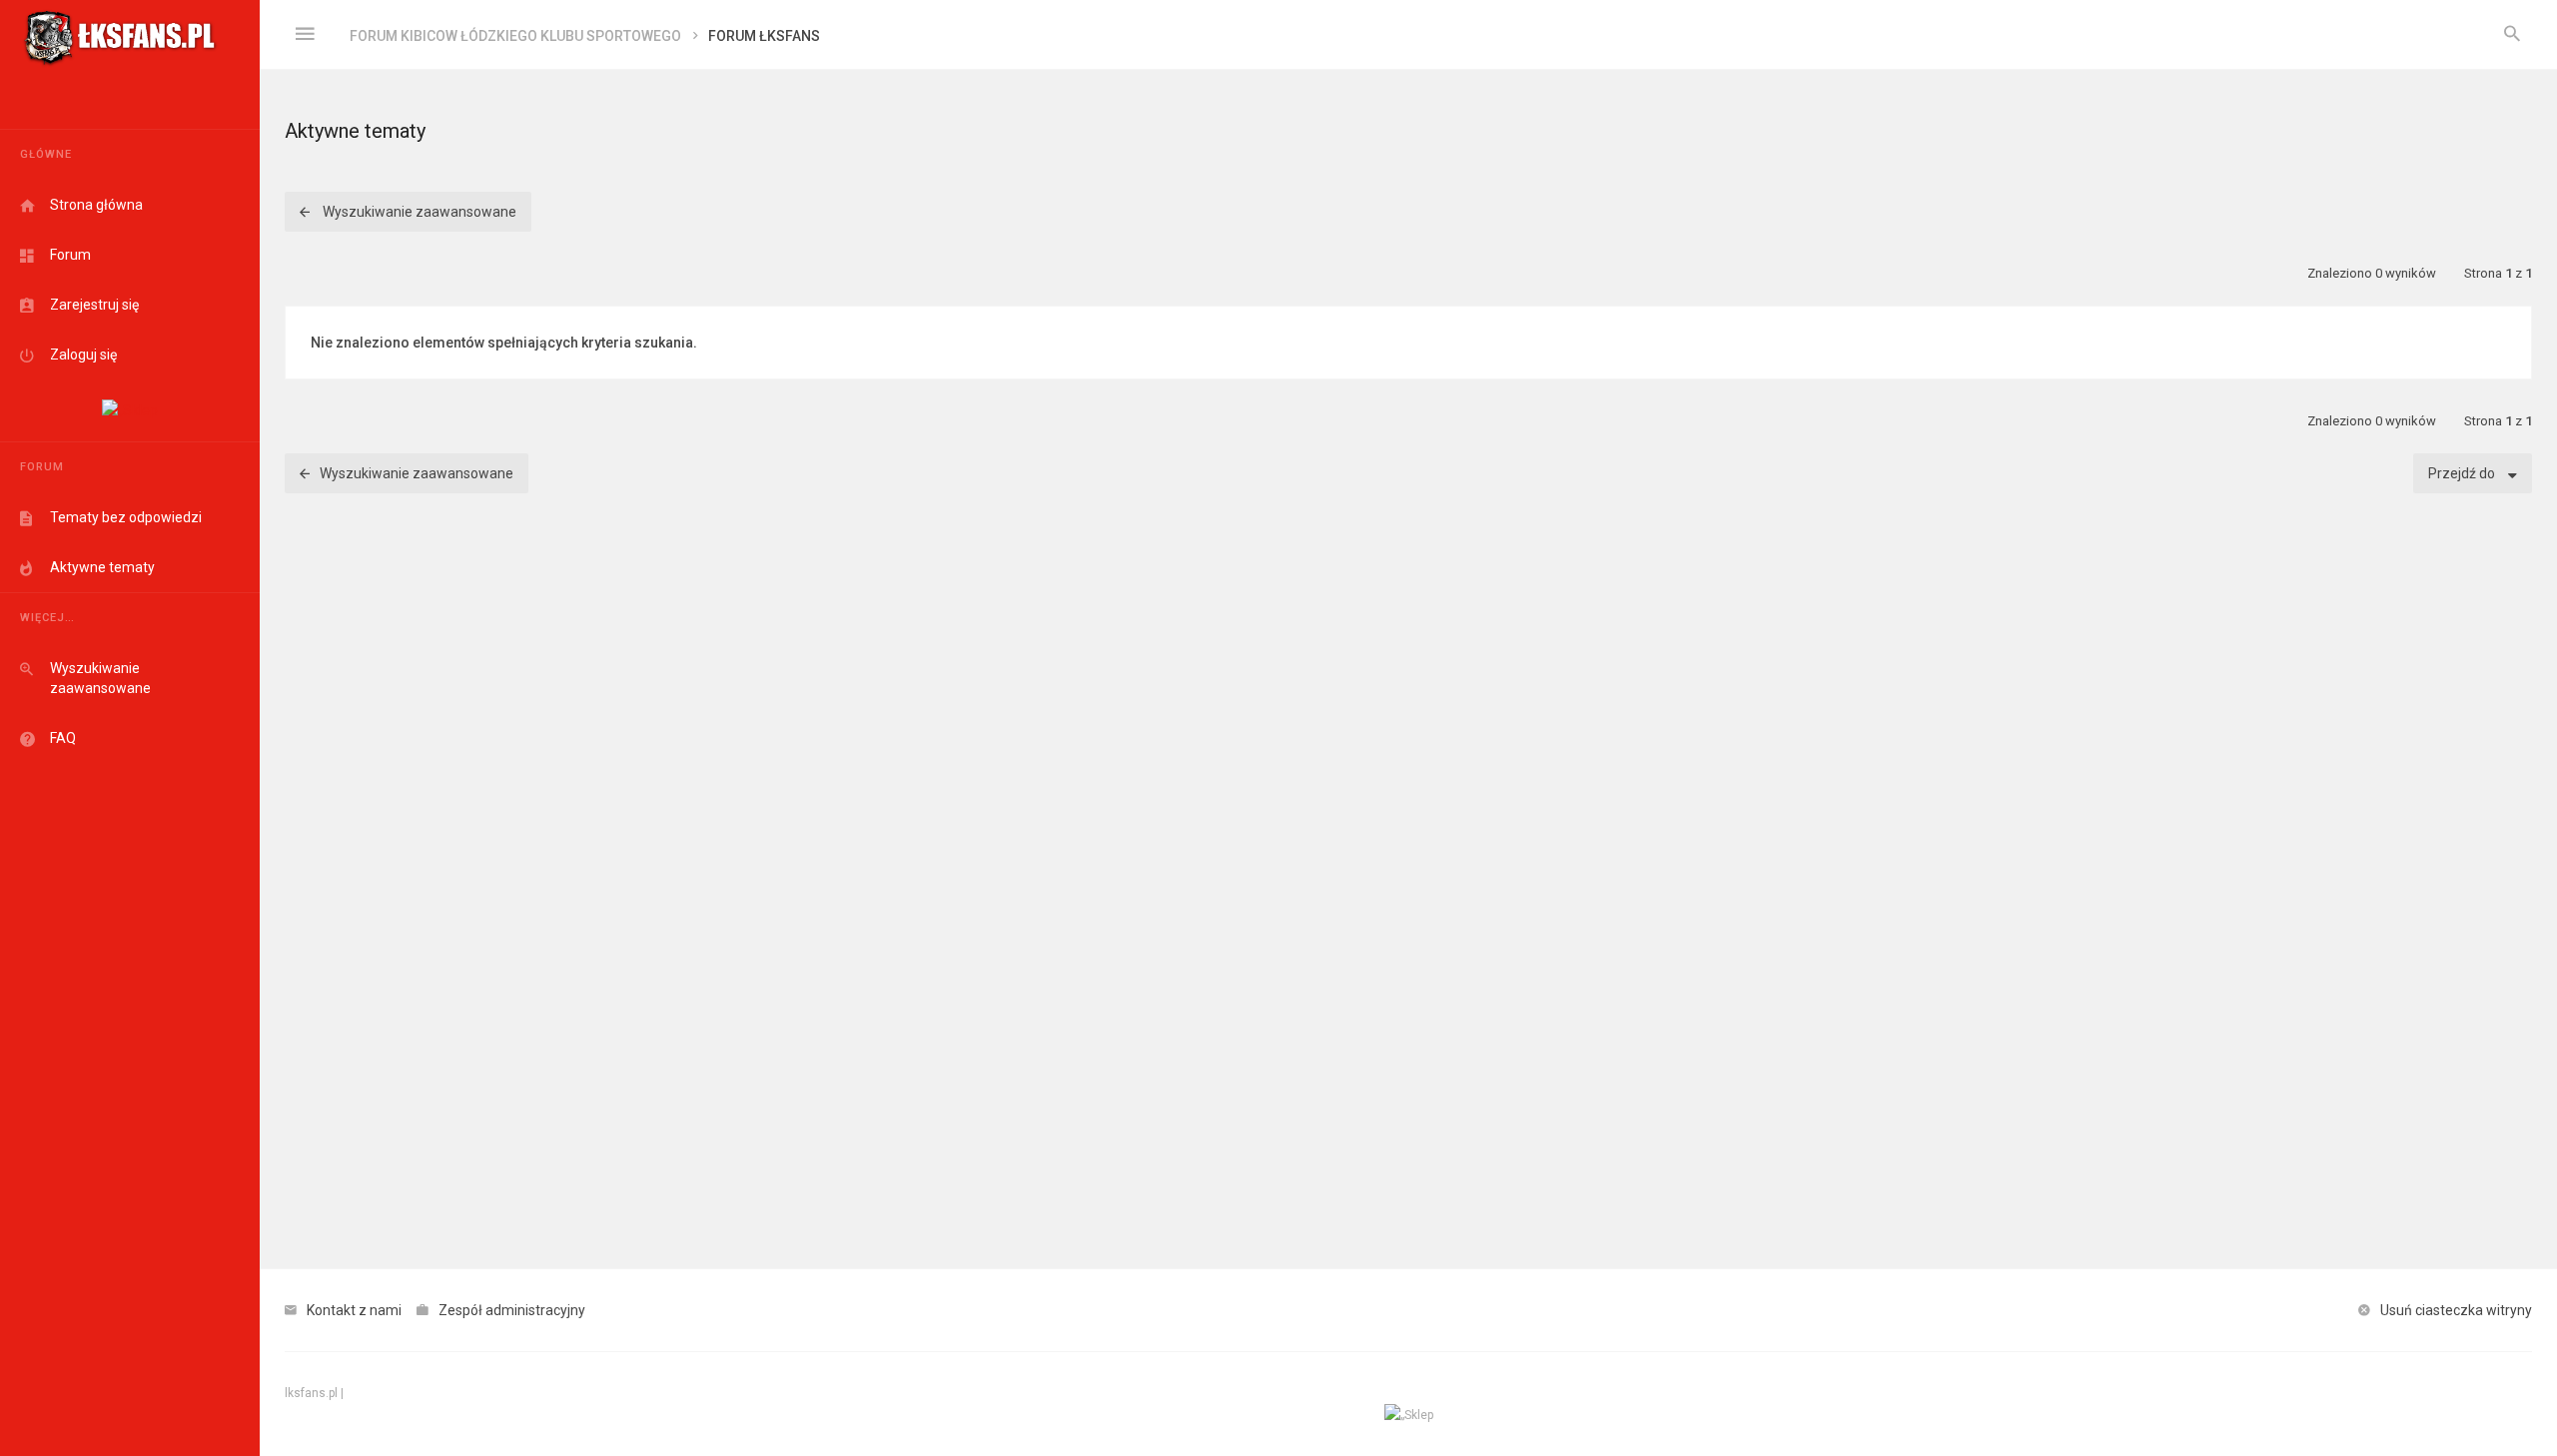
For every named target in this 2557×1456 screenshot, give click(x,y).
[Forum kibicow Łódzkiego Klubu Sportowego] (120, 35)
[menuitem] (2512, 35)
